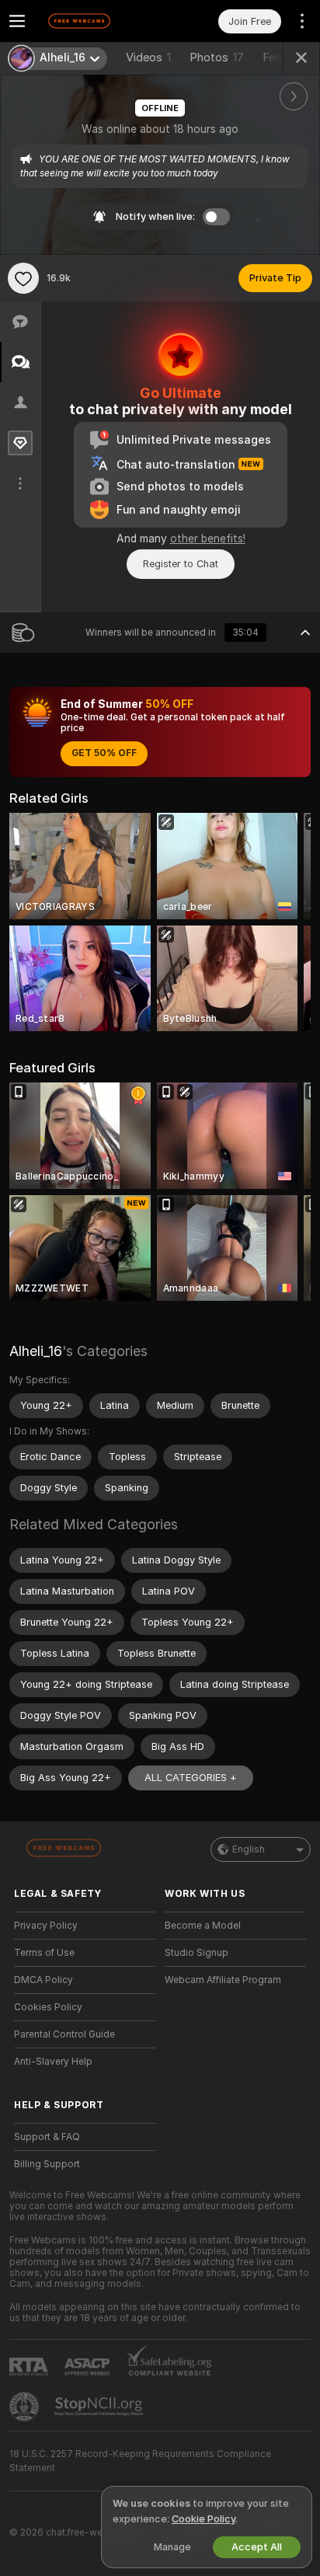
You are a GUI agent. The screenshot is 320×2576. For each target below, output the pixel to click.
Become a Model (203, 1926)
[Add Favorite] (23, 278)
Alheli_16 (36, 1351)
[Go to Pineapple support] (26, 2407)
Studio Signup (197, 1953)
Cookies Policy (48, 2007)
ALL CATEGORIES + (191, 1778)
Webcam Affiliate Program (223, 1980)
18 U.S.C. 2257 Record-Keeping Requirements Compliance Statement (140, 2461)
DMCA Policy (43, 1980)
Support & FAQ (47, 2137)
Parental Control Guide (64, 2034)
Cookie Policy (203, 2519)
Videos (148, 58)
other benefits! (208, 539)
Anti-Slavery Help (53, 2062)
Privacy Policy (46, 1926)
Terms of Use (44, 1953)
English (249, 1849)
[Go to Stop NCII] (100, 2407)
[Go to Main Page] (97, 21)
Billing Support (47, 2164)
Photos (217, 58)
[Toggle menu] (17, 21)
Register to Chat (181, 564)
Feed (275, 58)
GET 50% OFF (104, 753)
